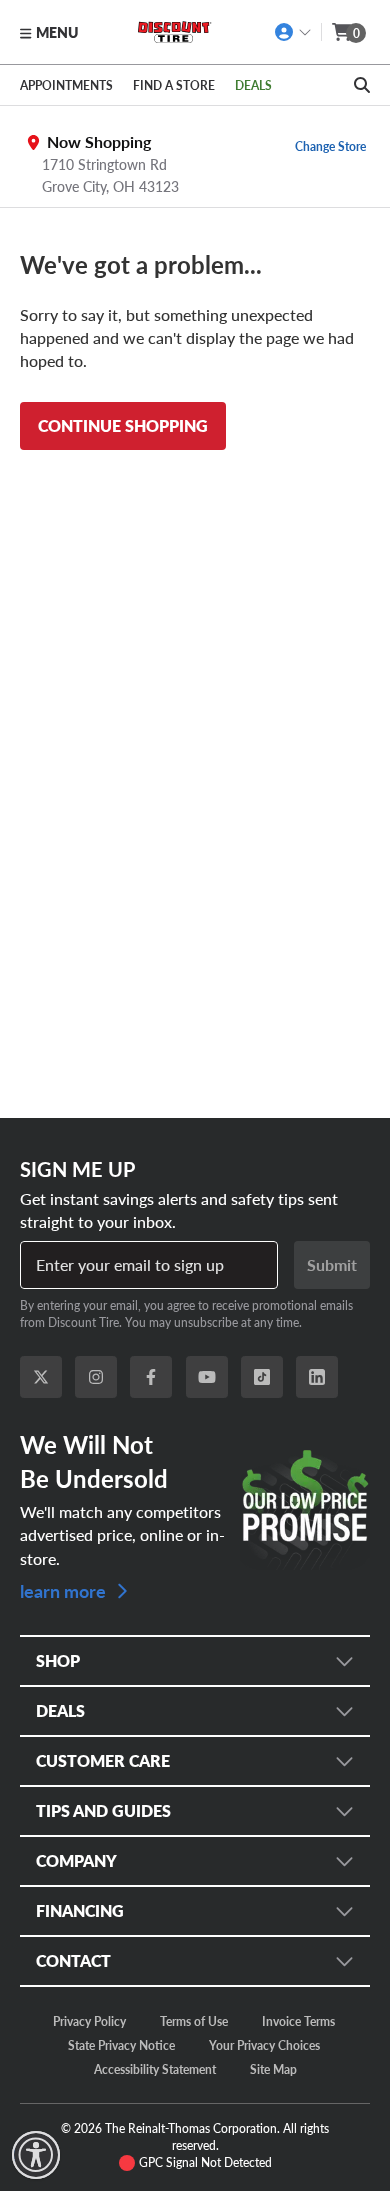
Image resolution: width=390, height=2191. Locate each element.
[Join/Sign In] (293, 32)
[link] (36, 2155)
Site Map (273, 2069)
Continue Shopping (123, 425)
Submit (332, 1264)
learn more (65, 1589)
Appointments (66, 85)
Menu (57, 32)
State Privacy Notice (121, 2045)
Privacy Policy (89, 2021)
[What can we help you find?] (362, 85)
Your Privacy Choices (264, 2045)
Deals (253, 85)
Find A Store (174, 85)
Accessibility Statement (155, 2069)
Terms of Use (194, 2021)
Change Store (330, 146)
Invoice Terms (298, 2021)
